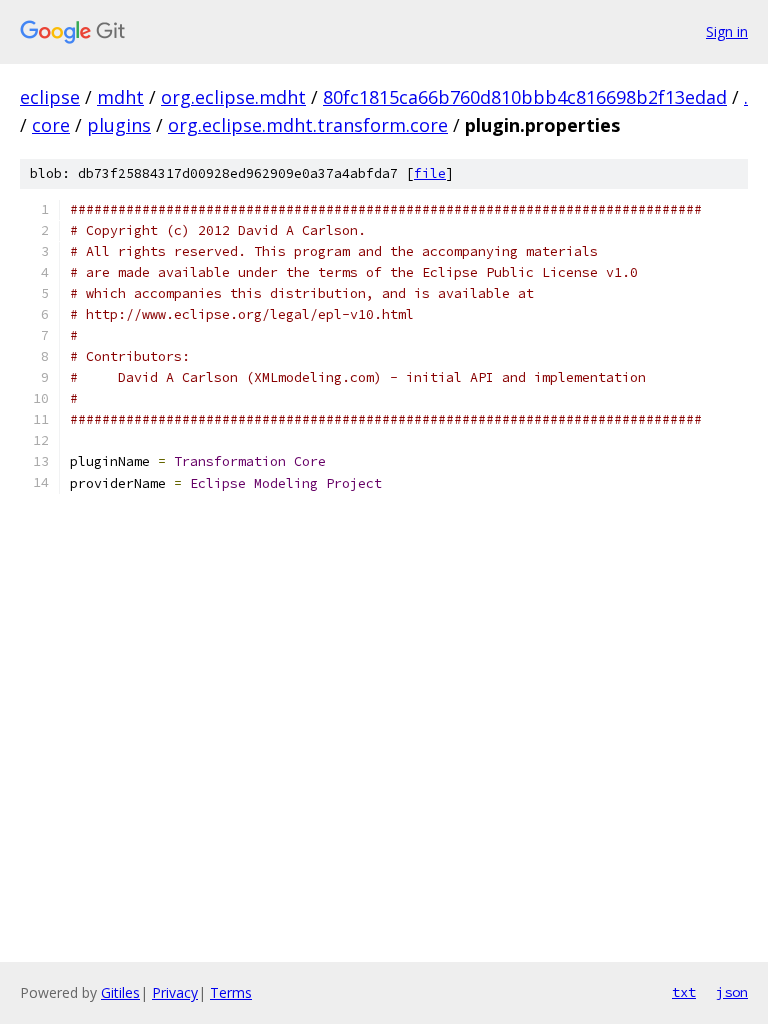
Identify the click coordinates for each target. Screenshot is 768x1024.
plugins (119, 125)
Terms (231, 992)
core (51, 125)
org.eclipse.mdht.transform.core (308, 125)
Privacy (175, 992)
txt (684, 992)
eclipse (50, 97)
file (430, 173)
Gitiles (120, 992)
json (732, 992)
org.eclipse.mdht (233, 97)
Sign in (727, 31)
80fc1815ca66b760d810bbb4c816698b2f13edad (525, 97)
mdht (120, 97)
